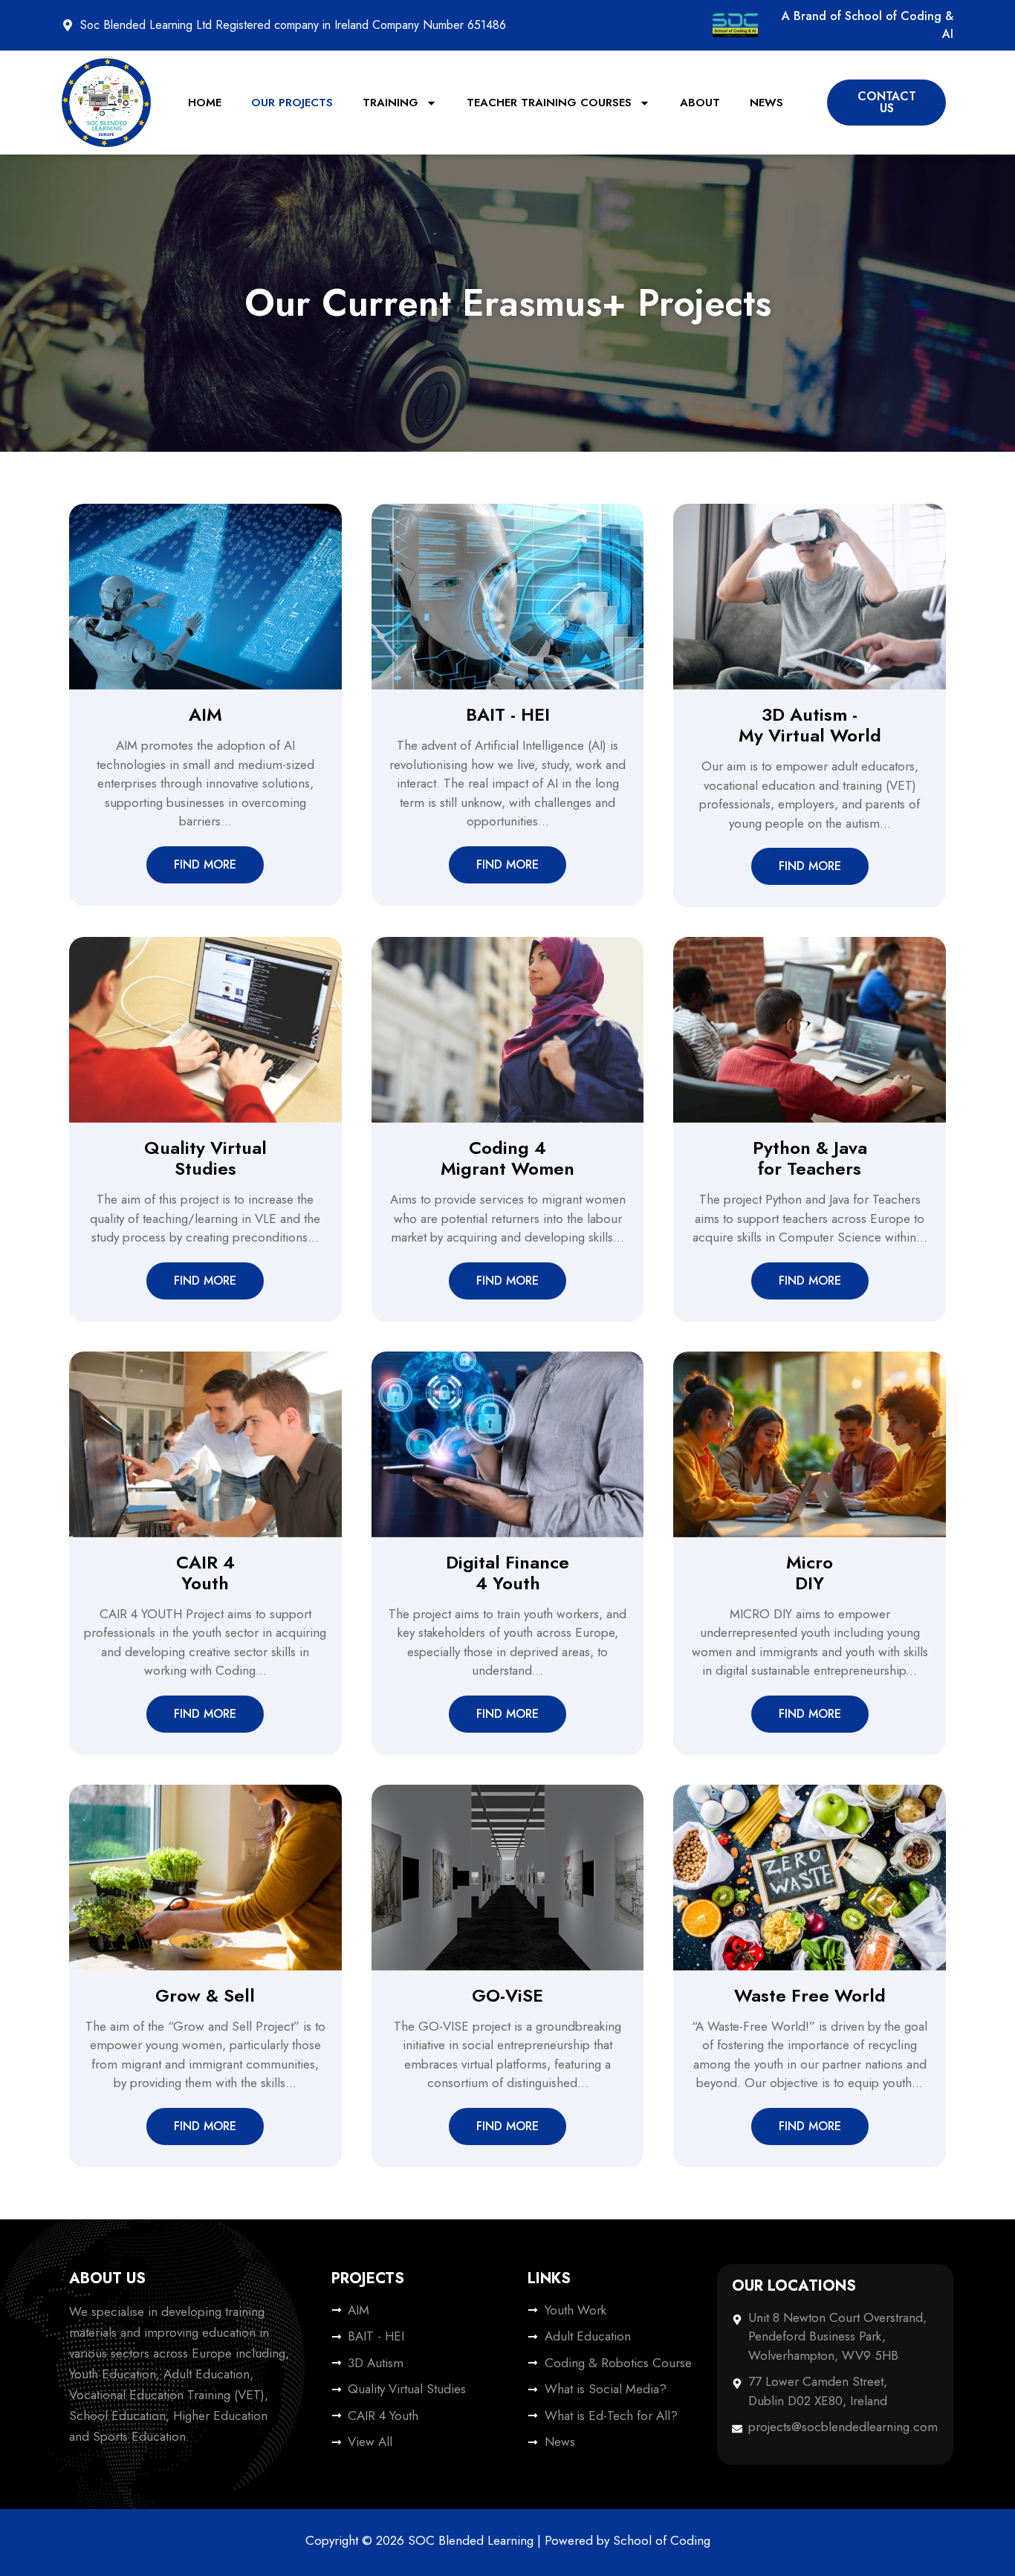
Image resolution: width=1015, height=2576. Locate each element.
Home (205, 103)
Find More (205, 864)
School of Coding (662, 2540)
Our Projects (292, 103)
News (766, 103)
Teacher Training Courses (549, 103)
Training (390, 103)
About (700, 103)
